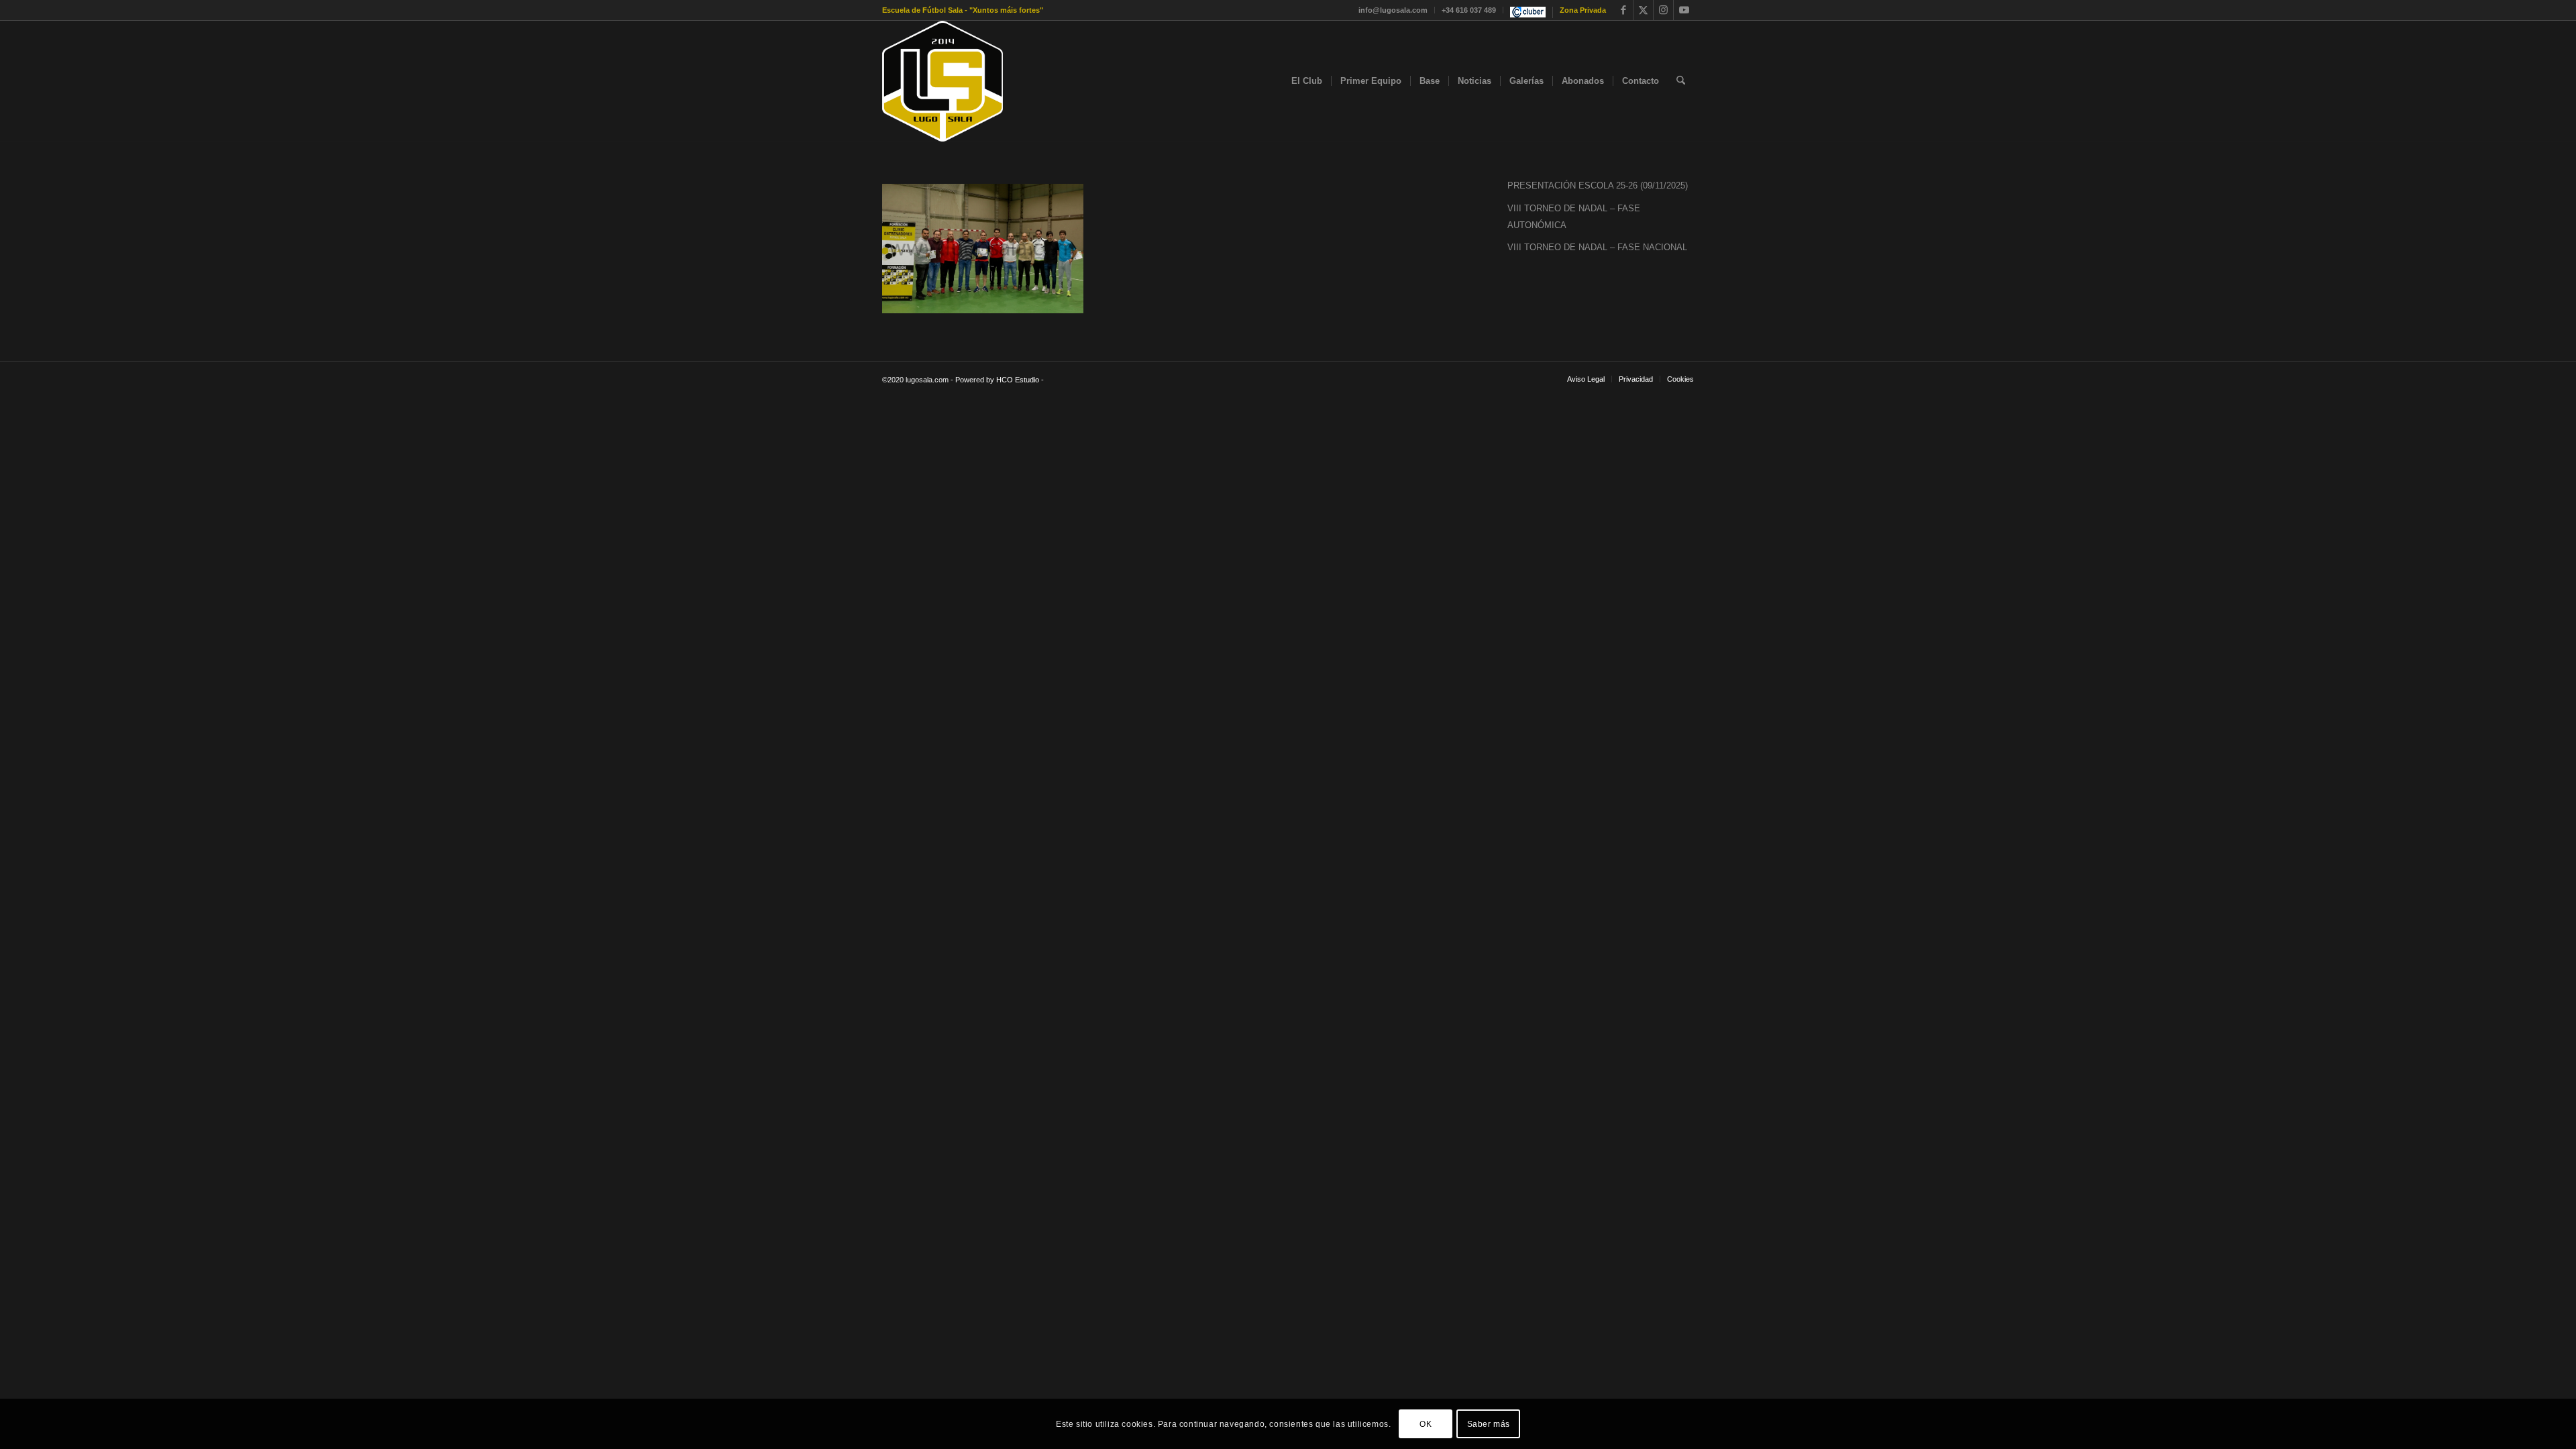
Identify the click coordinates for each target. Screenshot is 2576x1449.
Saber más (1489, 1424)
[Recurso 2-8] (943, 81)
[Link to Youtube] (1684, 10)
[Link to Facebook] (1623, 10)
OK (1426, 1424)
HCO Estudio (1018, 380)
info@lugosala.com (1393, 10)
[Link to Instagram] (1663, 10)
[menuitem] (1393, 10)
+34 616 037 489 (1469, 10)
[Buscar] (1681, 81)
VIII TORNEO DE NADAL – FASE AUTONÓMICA (1574, 217)
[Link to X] (1643, 10)
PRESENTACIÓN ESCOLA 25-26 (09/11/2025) (1598, 185)
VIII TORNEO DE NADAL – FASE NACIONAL (1597, 247)
